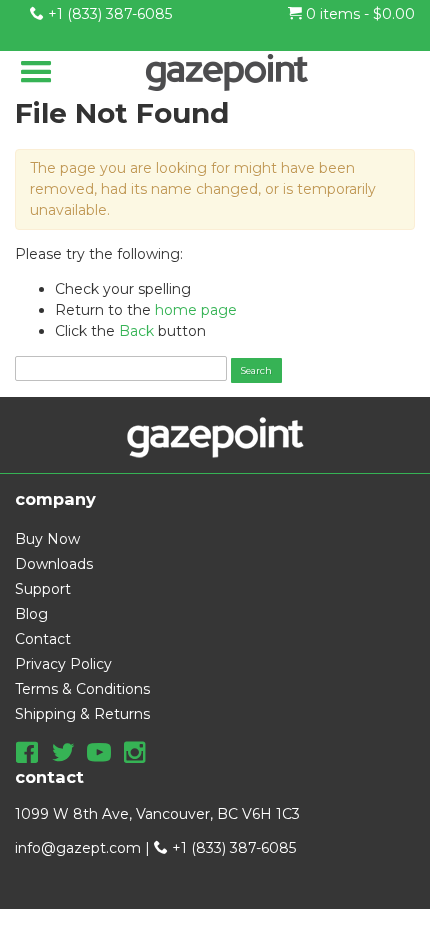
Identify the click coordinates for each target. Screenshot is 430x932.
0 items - (358, 14)
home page (196, 310)
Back (136, 331)
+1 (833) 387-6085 (108, 14)
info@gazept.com (78, 848)
